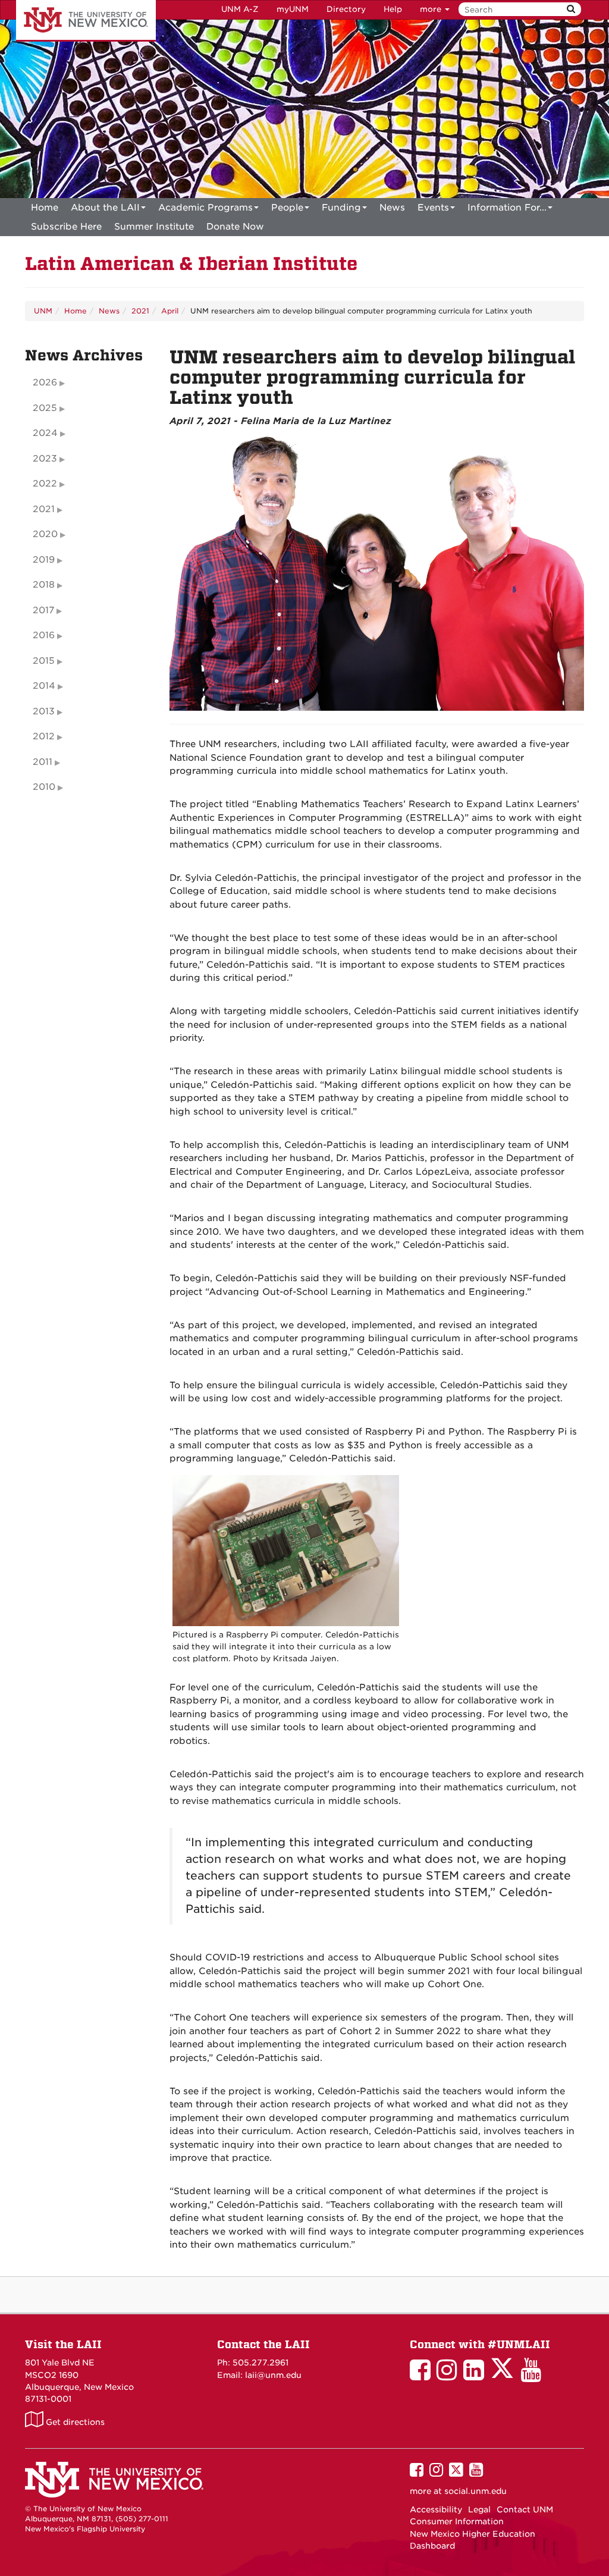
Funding (341, 208)
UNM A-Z (240, 9)
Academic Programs (205, 208)
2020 (45, 534)
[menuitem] (45, 208)
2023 (45, 459)
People (287, 208)
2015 (44, 661)
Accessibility (436, 2509)
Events (433, 208)
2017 (43, 610)
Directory (346, 9)
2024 (45, 433)
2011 (43, 762)
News (392, 208)
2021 (140, 311)
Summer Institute (154, 227)
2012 (44, 736)
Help (393, 9)
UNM (43, 311)
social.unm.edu (475, 2491)
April (170, 311)
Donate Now (235, 227)
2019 (44, 560)
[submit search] (571, 9)
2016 (44, 635)
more (432, 9)
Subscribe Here (66, 227)
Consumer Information (457, 2521)
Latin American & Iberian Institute (191, 264)
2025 (45, 408)
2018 (44, 585)
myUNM (293, 9)
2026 (45, 382)
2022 (45, 484)
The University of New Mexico (86, 21)
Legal (479, 2509)
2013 (44, 711)
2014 (44, 686)
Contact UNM (525, 2509)
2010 (44, 787)
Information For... (507, 208)
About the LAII (105, 208)
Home (45, 208)
